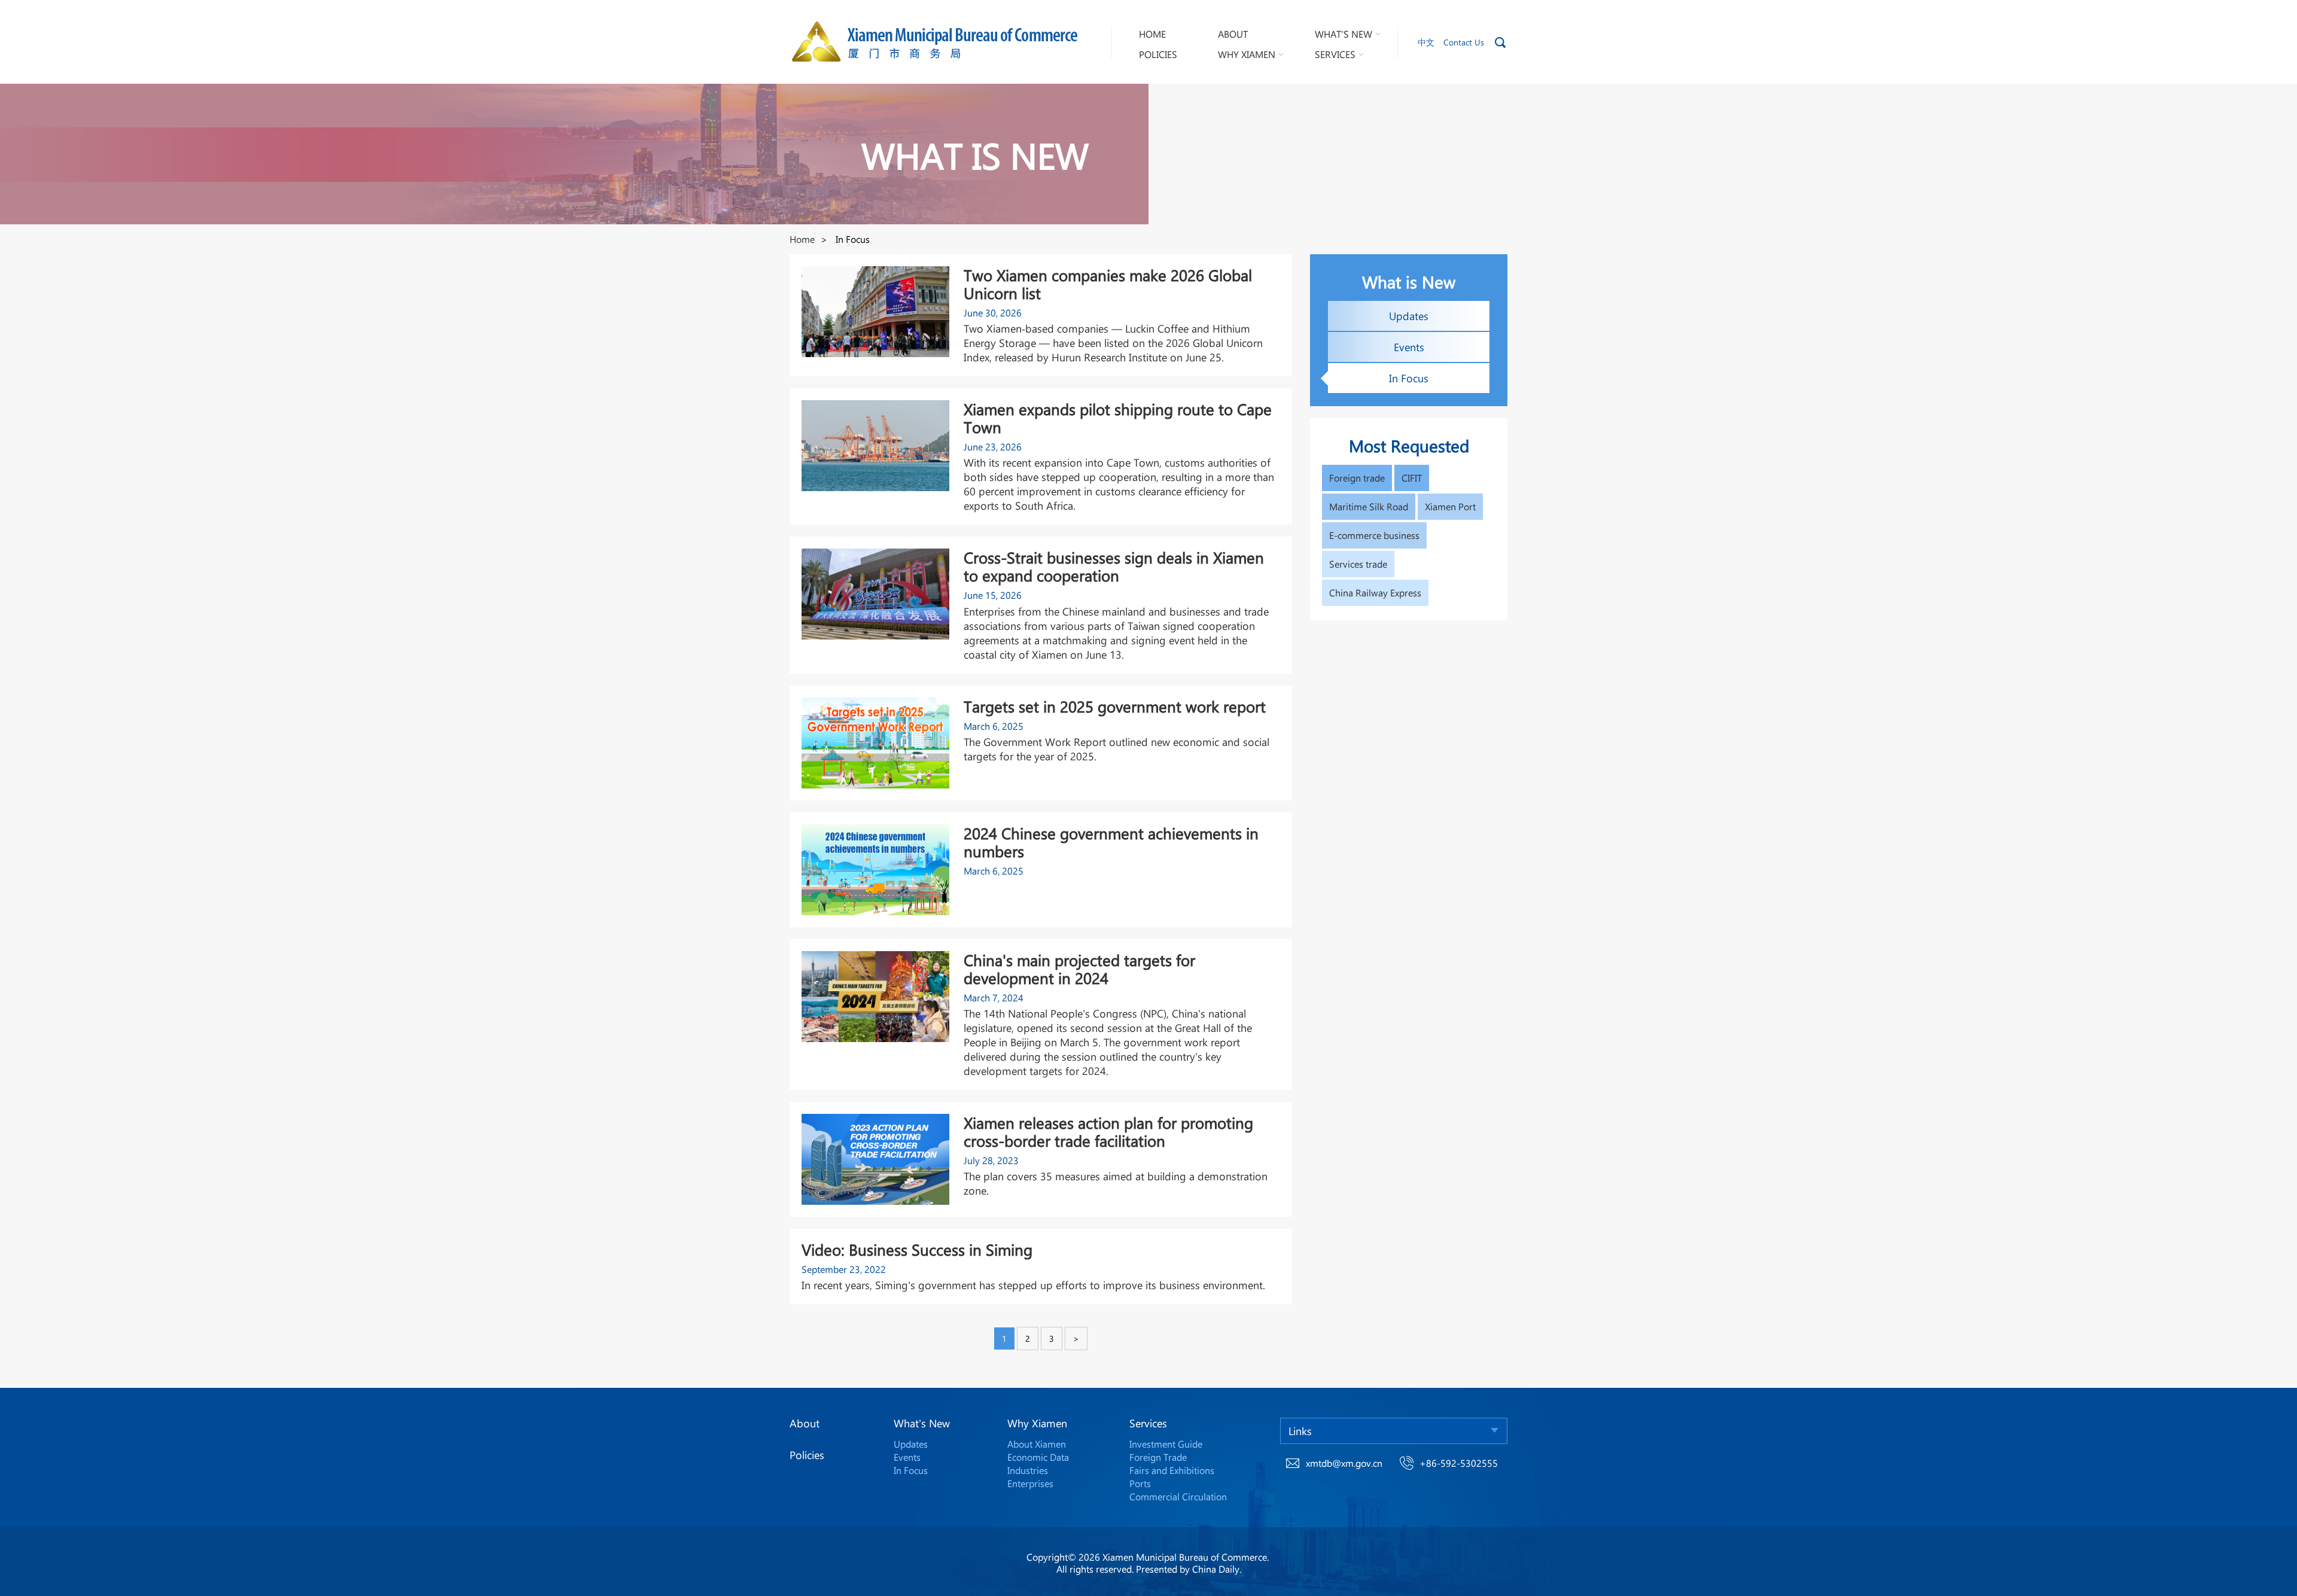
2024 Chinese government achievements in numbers (1111, 842)
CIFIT (1412, 478)
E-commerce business (1374, 535)
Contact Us (1464, 42)
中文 (1426, 42)
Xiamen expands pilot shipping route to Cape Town (1118, 418)
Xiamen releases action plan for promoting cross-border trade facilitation (1108, 1132)
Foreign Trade (1158, 1457)
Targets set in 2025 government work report (1115, 706)
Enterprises (1030, 1483)
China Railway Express (1375, 593)
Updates (911, 1444)
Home (802, 239)
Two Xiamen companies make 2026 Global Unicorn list (1108, 284)
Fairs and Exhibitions (1172, 1470)
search (1500, 42)
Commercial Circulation (1178, 1496)
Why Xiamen (1037, 1423)
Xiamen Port (1450, 506)
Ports (1140, 1483)
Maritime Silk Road (1369, 506)
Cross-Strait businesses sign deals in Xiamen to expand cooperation (1114, 566)
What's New (922, 1423)
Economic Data (1038, 1457)
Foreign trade (1357, 478)
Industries (1028, 1470)
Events (907, 1457)
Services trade (1358, 564)
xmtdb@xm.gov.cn (1344, 1463)
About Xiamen (1037, 1444)
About (805, 1423)
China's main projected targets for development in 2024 (1079, 969)
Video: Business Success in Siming (917, 1250)
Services (1148, 1423)
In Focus (911, 1470)
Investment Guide (1166, 1444)
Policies (807, 1455)
